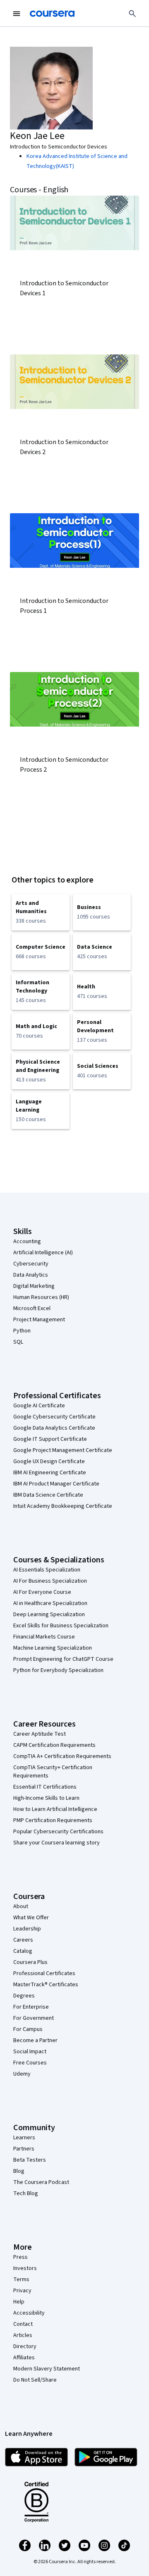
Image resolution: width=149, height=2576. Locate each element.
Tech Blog (26, 2193)
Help (19, 2302)
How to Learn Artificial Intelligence (55, 1809)
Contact (23, 2324)
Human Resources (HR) (41, 1297)
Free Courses (30, 2063)
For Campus (28, 2029)
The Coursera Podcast (41, 2182)
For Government (34, 2018)
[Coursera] (52, 14)
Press (20, 2257)
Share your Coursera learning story (56, 1843)
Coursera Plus (30, 1962)
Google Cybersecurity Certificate (54, 1417)
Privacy (22, 2291)
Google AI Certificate (39, 1406)
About (21, 1906)
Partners (24, 2149)
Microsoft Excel (32, 1308)
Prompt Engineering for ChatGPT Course (63, 1659)
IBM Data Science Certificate (48, 1495)
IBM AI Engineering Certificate (50, 1473)
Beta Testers (30, 2160)
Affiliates (24, 2358)
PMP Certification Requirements (53, 1820)
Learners (24, 2138)
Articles (23, 2335)
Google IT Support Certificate (50, 1439)
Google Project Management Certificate (63, 1450)
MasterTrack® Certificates (46, 1985)
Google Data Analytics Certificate (54, 1428)
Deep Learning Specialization (49, 1614)
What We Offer (31, 1918)
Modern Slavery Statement (47, 2369)
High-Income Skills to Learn (46, 1798)
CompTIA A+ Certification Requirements (62, 1756)
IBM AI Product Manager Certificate (56, 1484)
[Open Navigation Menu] (17, 14)
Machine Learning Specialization (53, 1648)
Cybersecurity (31, 1264)
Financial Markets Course (44, 1637)
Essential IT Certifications (45, 1787)
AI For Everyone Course (42, 1592)
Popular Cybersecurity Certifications (58, 1832)
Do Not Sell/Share (35, 2380)
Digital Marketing (34, 1286)
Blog (19, 2171)
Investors (25, 2268)
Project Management (39, 1320)
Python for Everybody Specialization (58, 1670)
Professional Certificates (44, 1973)
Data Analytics (31, 1275)
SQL (18, 1342)
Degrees (24, 1996)
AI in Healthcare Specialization (50, 1603)
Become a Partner (35, 2040)
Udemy (22, 2074)
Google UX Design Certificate (49, 1461)
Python (22, 1331)
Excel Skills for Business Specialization (61, 1626)
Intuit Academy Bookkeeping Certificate (63, 1506)
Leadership (27, 1929)
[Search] (132, 14)
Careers (23, 1940)
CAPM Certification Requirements (54, 1745)
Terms (21, 2279)
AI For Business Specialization (50, 1581)
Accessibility (29, 2313)
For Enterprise (31, 2007)
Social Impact (30, 2052)
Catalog (23, 1951)
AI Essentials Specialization (47, 1570)
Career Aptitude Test (40, 1734)
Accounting (27, 1241)
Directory (25, 2346)
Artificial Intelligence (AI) (43, 1253)
